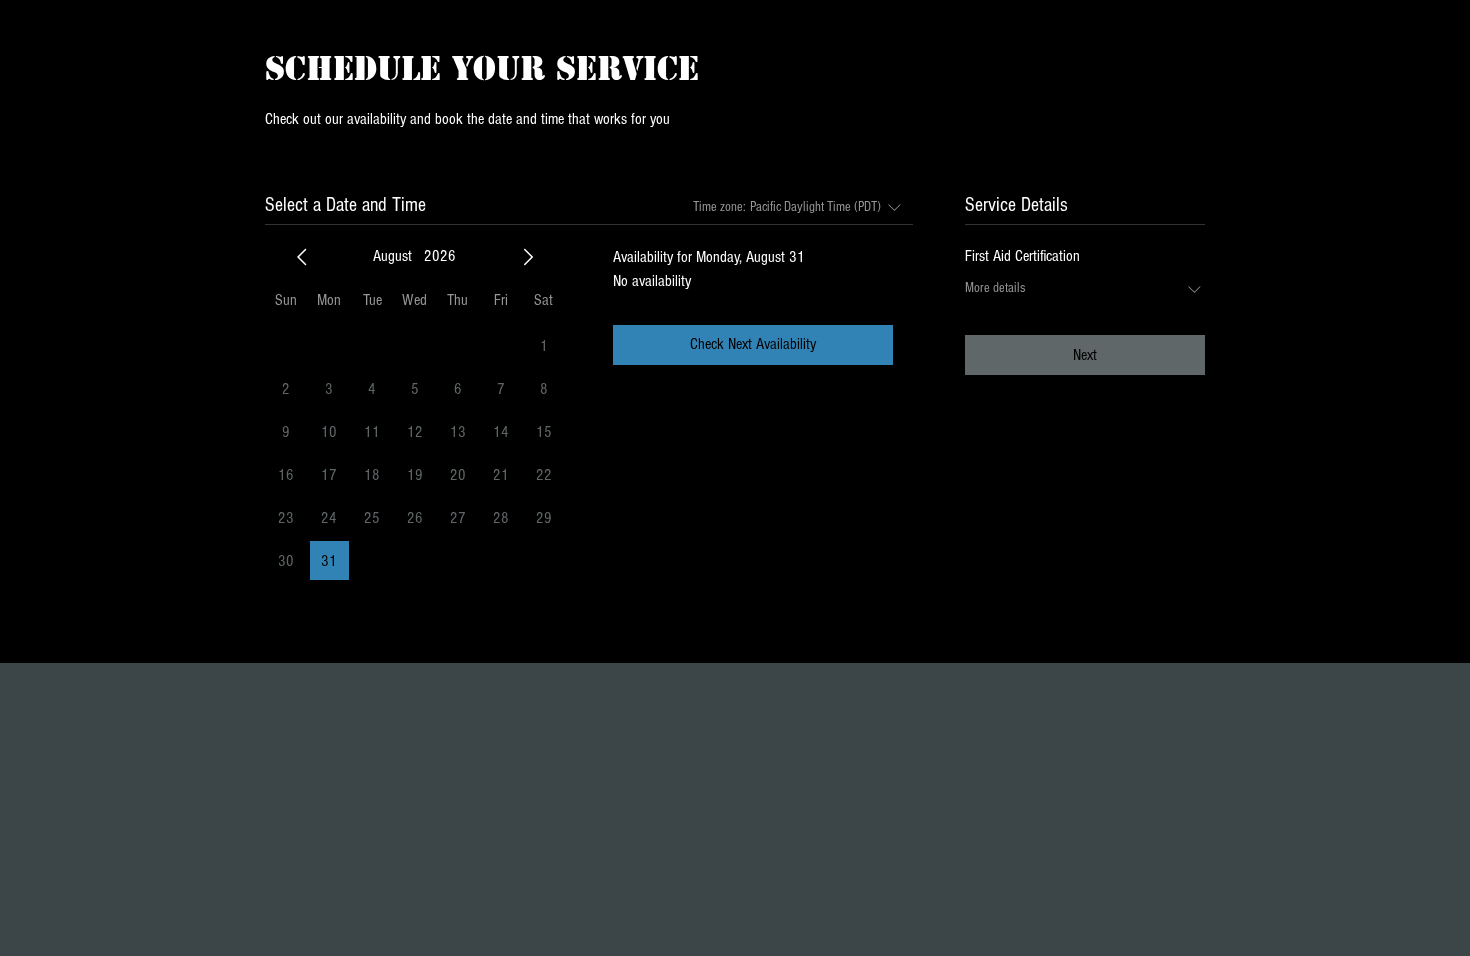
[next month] (528, 257)
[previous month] (302, 257)
